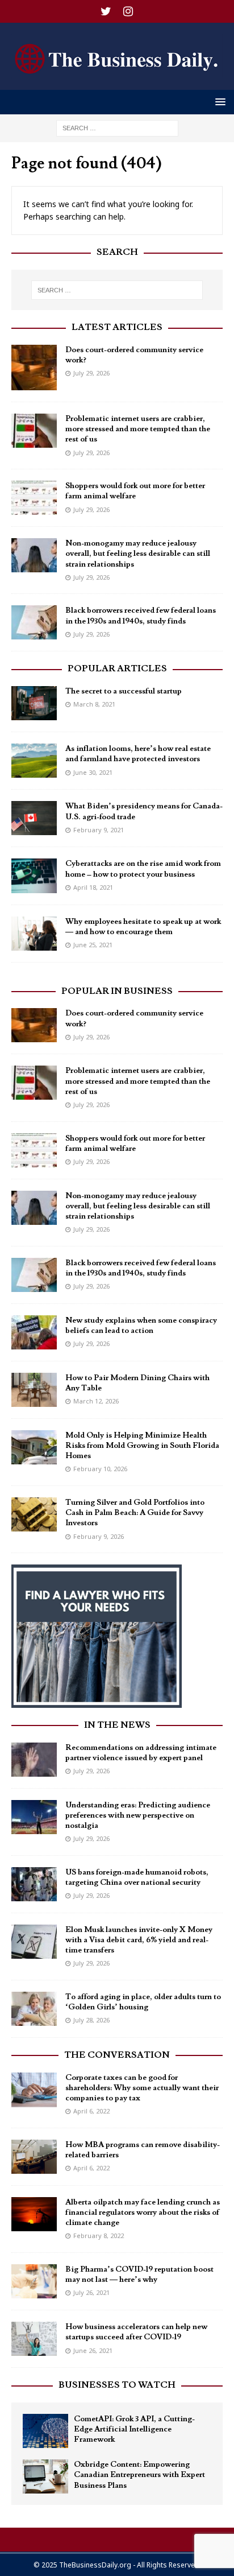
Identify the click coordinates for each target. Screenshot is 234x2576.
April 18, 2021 (93, 887)
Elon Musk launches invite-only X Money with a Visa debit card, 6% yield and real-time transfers (139, 1940)
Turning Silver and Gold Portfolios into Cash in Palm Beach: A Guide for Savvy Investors (135, 1513)
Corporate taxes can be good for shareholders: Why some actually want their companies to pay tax (142, 2088)
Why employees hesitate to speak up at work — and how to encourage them (143, 927)
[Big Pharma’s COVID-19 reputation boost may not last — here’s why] (34, 2281)
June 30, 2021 (93, 772)
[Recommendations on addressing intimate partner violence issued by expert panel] (34, 1760)
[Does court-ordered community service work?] (34, 368)
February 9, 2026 (99, 1536)
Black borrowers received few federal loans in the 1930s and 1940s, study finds (141, 616)
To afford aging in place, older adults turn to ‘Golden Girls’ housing (143, 2002)
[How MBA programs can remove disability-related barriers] (34, 2157)
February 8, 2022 (99, 2236)
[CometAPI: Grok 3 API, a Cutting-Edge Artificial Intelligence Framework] (45, 2431)
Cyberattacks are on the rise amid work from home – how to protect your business (143, 869)
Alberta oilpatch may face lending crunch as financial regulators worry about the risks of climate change (143, 2212)
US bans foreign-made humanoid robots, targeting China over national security (137, 1877)
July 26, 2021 (91, 2292)
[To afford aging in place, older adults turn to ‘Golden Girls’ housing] (34, 2009)
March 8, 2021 (94, 704)
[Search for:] (117, 127)
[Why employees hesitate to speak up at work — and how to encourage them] (34, 934)
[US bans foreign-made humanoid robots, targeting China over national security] (34, 1884)
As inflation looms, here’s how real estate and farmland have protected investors (138, 754)
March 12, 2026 (96, 1401)
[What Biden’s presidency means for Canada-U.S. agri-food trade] (34, 818)
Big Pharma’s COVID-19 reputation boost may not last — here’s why (139, 2274)
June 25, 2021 (93, 945)
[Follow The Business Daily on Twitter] (106, 11)
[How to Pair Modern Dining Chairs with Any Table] (34, 1390)
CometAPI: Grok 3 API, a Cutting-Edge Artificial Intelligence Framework (134, 2429)
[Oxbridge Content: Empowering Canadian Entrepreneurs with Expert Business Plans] (45, 2476)
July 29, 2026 (91, 373)
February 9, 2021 (99, 830)
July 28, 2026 (91, 2020)
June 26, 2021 (93, 2350)
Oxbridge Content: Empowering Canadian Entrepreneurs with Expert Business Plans (139, 2475)
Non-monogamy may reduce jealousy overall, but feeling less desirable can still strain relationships (138, 554)
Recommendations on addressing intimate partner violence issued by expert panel (141, 1753)
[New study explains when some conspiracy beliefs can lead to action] (34, 1332)
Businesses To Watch (117, 2385)
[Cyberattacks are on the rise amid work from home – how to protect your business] (34, 876)
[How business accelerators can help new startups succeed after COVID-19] (34, 2339)
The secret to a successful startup (124, 691)
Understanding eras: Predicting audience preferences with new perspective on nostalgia (138, 1815)
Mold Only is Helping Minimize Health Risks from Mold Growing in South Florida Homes (142, 1446)
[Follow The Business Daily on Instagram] (128, 11)
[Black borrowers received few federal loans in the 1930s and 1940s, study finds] (34, 622)
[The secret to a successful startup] (34, 703)
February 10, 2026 (100, 1469)
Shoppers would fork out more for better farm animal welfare (135, 491)
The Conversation (117, 2055)
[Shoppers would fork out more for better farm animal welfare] (34, 498)
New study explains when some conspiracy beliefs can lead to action (141, 1326)
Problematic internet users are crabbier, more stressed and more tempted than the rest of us (138, 429)
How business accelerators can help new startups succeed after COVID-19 (136, 2332)
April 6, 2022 (91, 2111)
